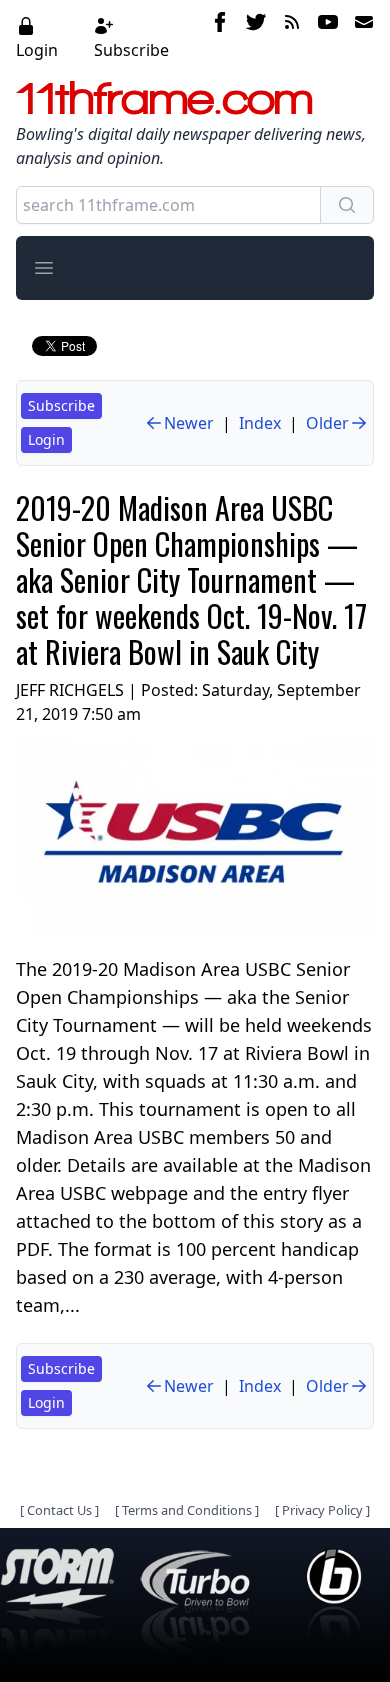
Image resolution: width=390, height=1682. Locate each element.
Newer (189, 423)
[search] (347, 205)
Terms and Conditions (187, 1510)
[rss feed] (292, 37)
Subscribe (131, 50)
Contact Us (59, 1510)
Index (260, 423)
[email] (360, 37)
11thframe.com (164, 98)
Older (327, 423)
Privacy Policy (322, 1510)
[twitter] (256, 37)
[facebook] (220, 37)
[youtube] (328, 37)
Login (37, 50)
